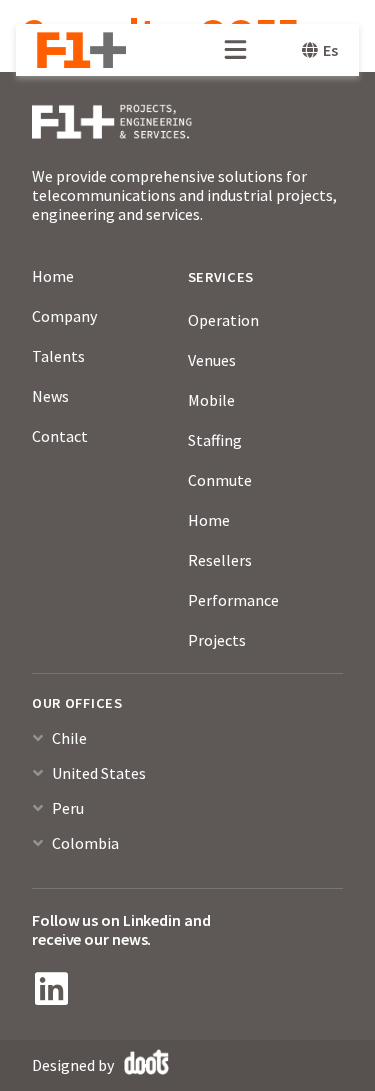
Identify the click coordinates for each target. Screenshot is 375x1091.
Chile (69, 738)
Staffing (215, 440)
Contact (60, 436)
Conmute (220, 480)
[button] (187, 747)
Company (64, 316)
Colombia (85, 843)
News (50, 396)
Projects (217, 640)
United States (99, 773)
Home (53, 276)
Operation (223, 320)
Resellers (220, 560)
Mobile (211, 400)
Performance (233, 600)
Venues (212, 360)
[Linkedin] (51, 989)
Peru (68, 808)
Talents (58, 356)
